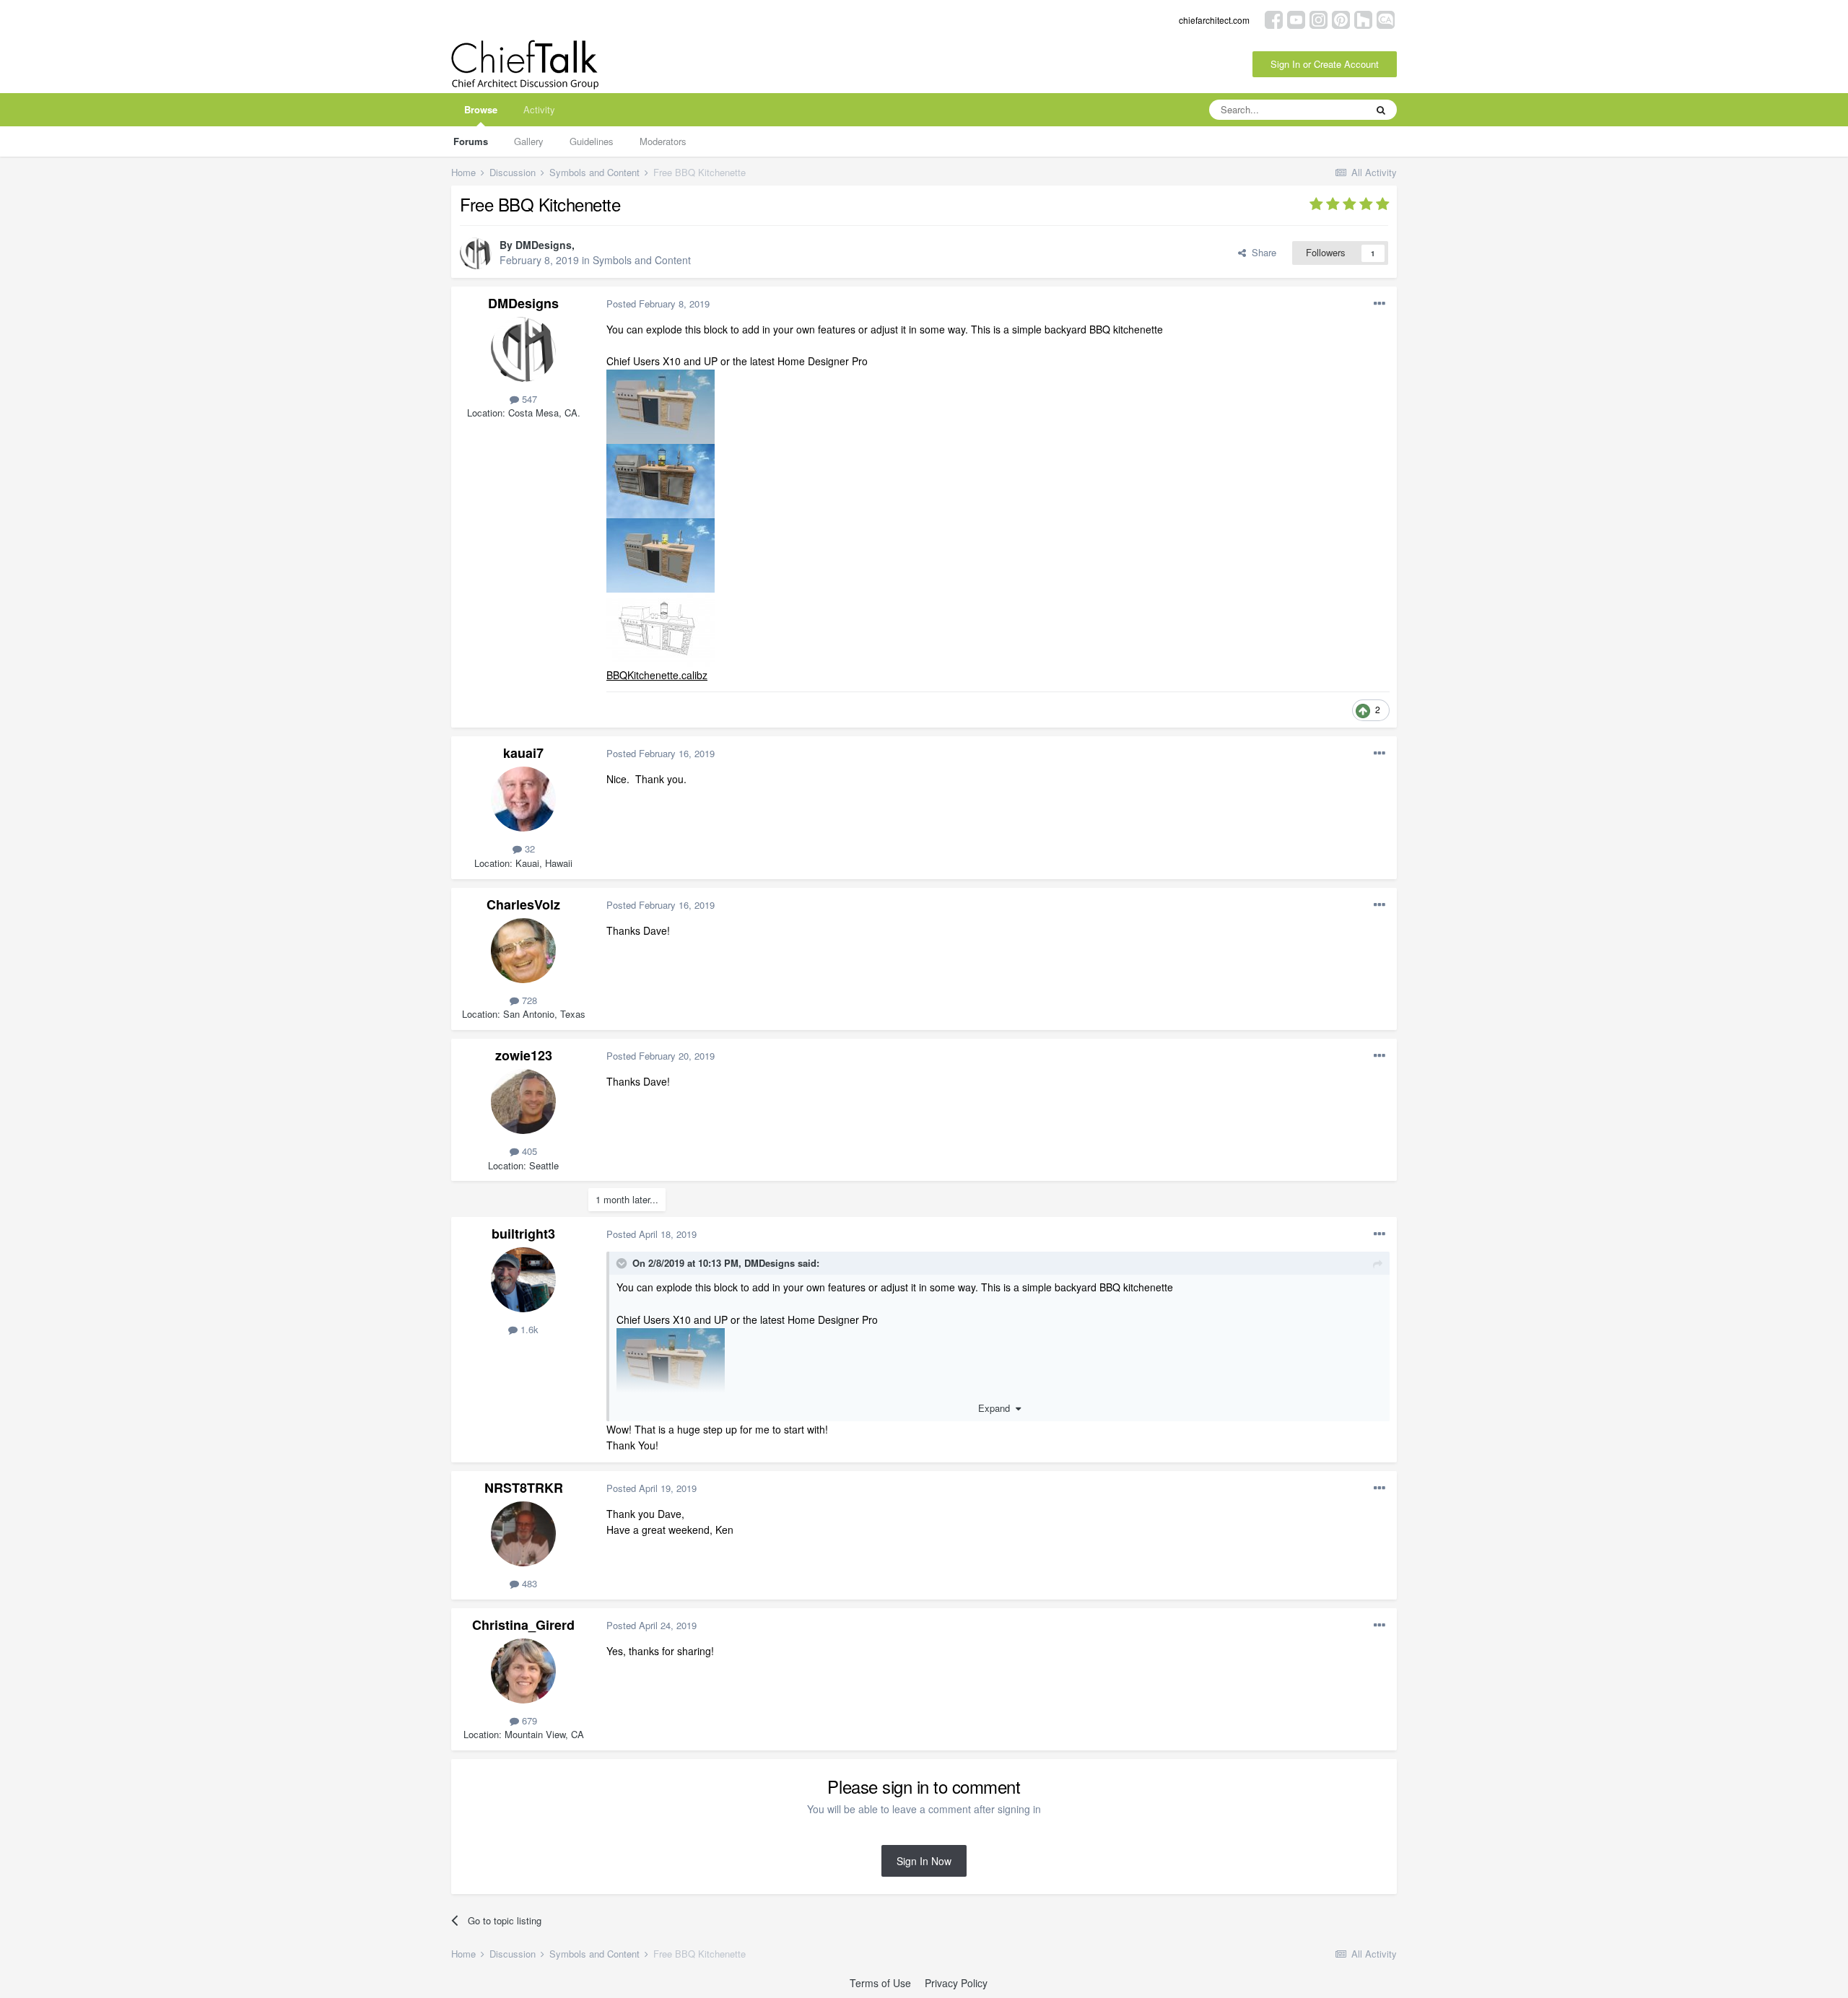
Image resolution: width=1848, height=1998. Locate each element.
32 (528, 849)
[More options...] (1380, 304)
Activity (539, 109)
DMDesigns (544, 245)
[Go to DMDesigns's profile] (476, 253)
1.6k (528, 1329)
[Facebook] (1274, 18)
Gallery (529, 141)
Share (1261, 252)
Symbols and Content (642, 260)
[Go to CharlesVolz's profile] (523, 951)
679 (528, 1720)
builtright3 (523, 1234)
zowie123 (524, 1055)
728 (528, 1000)
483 (528, 1583)
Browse (481, 109)
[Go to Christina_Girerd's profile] (523, 1671)
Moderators (663, 141)
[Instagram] (1319, 18)
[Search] (1381, 110)
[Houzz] (1363, 18)
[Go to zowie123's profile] (523, 1101)
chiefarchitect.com (1214, 20)
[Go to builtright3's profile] (523, 1280)
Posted (658, 304)
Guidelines (592, 141)
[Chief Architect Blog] (1386, 18)
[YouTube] (1296, 18)
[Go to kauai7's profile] (523, 799)
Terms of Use (880, 1983)
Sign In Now (924, 1861)
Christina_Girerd (523, 1625)
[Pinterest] (1341, 18)
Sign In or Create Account (1325, 64)
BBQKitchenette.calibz (657, 675)
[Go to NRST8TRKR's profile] (523, 1534)
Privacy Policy (956, 1983)
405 (528, 1151)
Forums (471, 141)
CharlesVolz (523, 904)
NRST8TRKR (524, 1488)
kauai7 (523, 753)
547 (528, 399)
